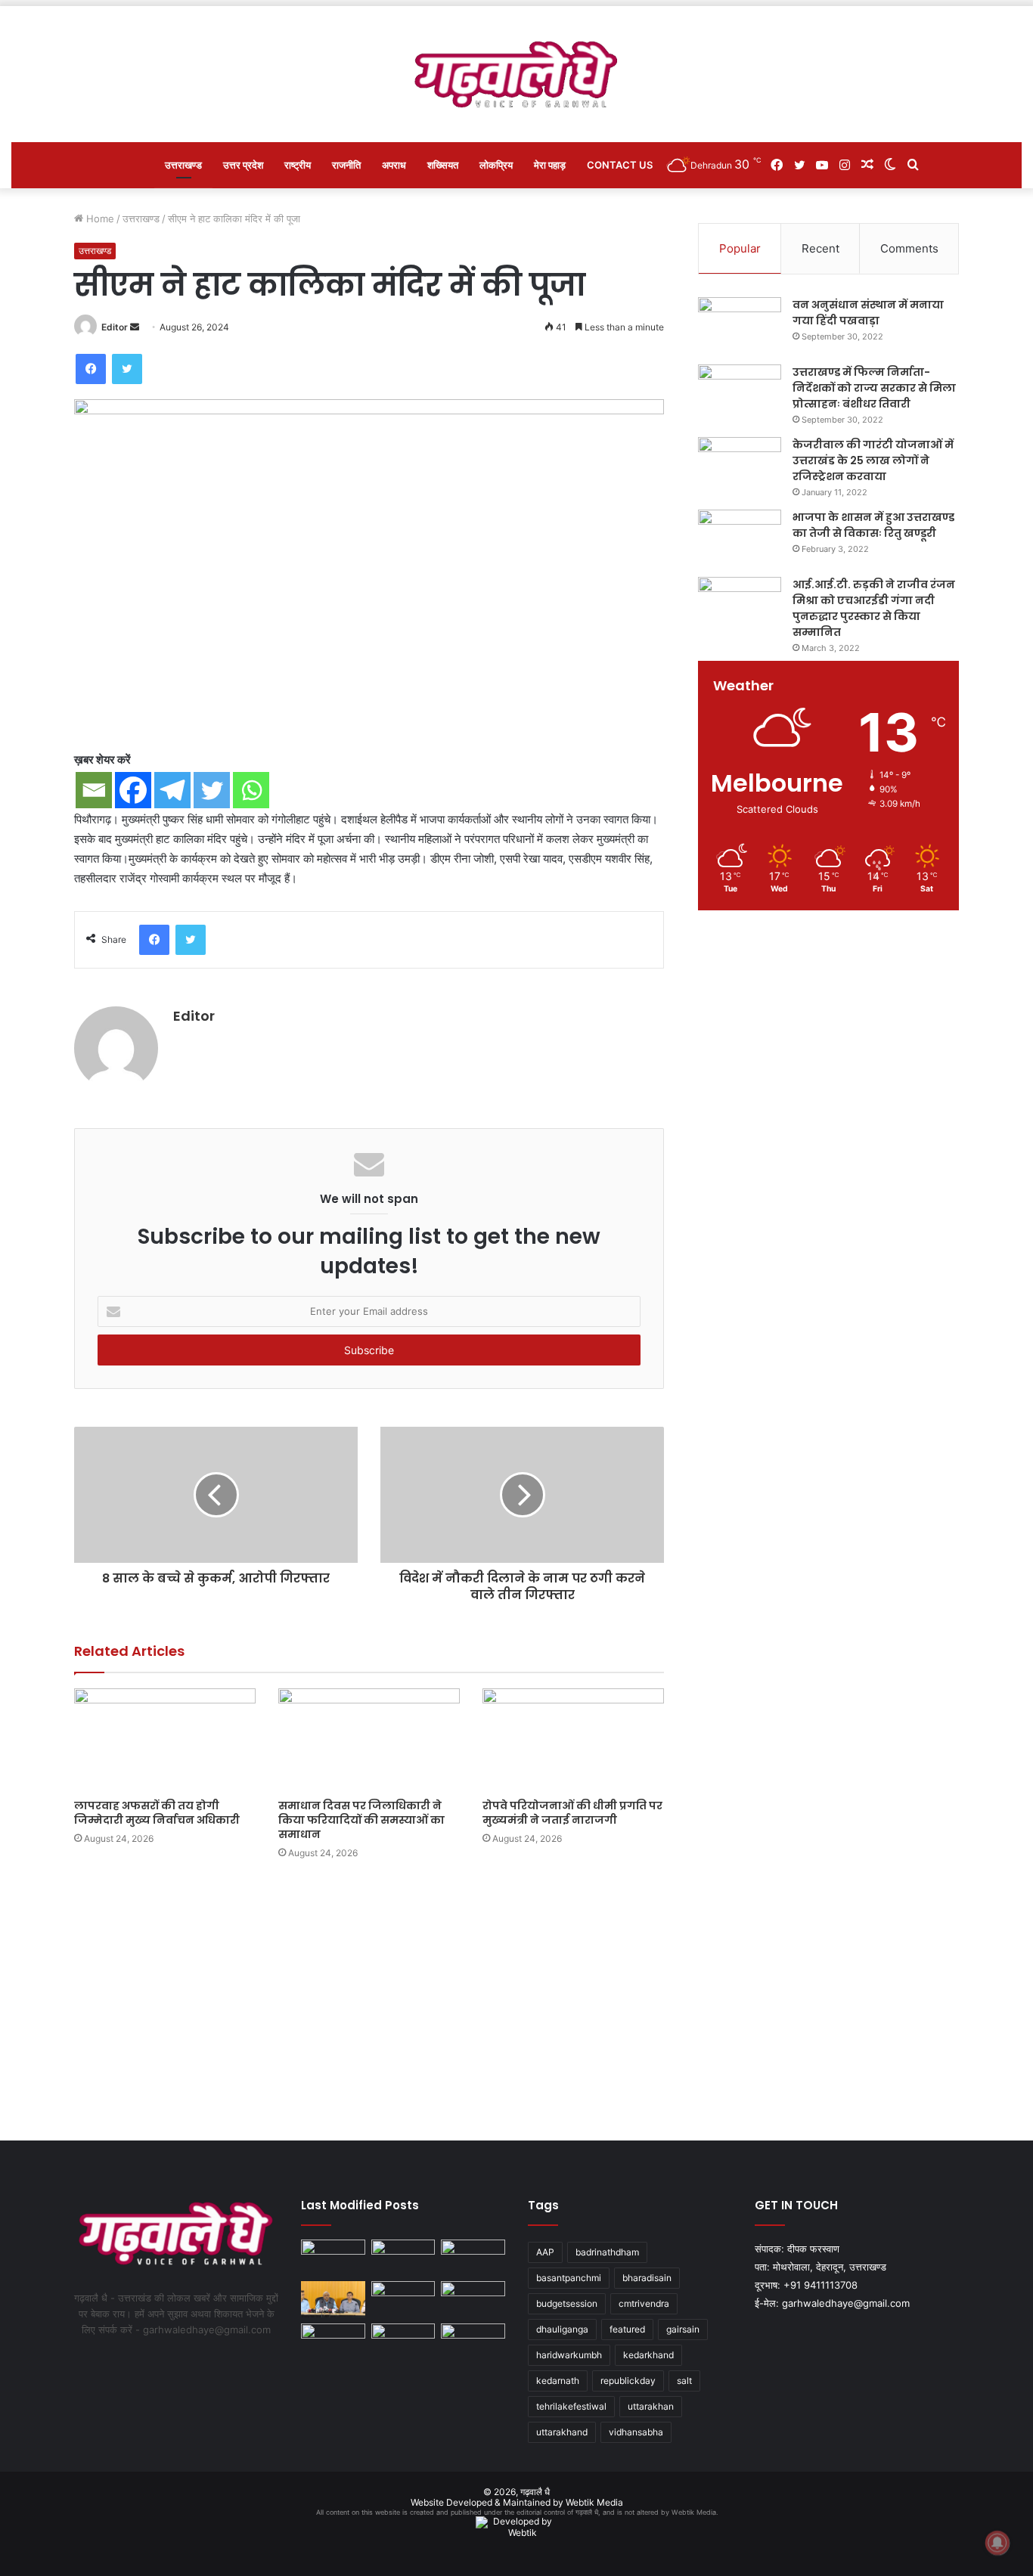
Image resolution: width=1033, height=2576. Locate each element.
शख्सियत (443, 165)
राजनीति (346, 165)
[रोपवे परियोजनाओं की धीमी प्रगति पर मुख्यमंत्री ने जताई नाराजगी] (573, 1739)
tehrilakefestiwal (571, 2406)
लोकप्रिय (496, 165)
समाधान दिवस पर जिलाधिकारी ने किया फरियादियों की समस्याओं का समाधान (361, 1820)
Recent (821, 248)
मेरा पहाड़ (550, 165)
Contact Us (620, 165)
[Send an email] (135, 327)
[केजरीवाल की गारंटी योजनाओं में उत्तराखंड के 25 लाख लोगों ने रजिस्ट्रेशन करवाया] (740, 465)
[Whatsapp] (251, 790)
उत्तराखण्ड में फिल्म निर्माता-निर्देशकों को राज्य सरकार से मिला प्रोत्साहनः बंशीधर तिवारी (874, 388)
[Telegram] (172, 790)
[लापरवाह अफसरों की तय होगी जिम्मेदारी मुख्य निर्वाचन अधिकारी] (165, 1739)
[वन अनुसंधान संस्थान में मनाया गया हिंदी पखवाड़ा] (740, 325)
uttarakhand (562, 2432)
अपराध (394, 165)
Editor (115, 327)
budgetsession (567, 2303)
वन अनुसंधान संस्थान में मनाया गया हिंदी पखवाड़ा (868, 313)
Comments (909, 248)
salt (684, 2381)
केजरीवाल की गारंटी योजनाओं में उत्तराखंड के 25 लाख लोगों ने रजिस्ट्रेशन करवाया (873, 460)
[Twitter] (127, 369)
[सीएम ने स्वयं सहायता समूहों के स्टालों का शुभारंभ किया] (333, 2342)
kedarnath (558, 2381)
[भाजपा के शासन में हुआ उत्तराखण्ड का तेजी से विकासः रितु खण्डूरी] (740, 538)
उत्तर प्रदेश (243, 165)
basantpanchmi (569, 2278)
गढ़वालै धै (535, 2492)
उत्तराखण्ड (183, 165)
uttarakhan (651, 2406)
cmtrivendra (644, 2303)
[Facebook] (91, 369)
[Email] (94, 790)
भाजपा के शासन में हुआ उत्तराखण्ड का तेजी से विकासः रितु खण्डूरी (873, 525)
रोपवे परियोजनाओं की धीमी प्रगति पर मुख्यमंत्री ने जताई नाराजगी (572, 1813)
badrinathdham (607, 2252)
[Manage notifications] (997, 2543)
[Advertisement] (516, 1997)
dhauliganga (562, 2329)
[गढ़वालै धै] (517, 74)
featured (627, 2329)
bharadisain (647, 2278)
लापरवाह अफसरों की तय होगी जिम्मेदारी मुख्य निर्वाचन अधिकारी (157, 1813)
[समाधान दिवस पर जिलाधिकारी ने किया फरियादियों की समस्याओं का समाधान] (369, 1739)
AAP (545, 2252)
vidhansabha (636, 2432)
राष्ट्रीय (298, 165)
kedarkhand (648, 2355)
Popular (740, 248)
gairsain (683, 2329)
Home (99, 219)
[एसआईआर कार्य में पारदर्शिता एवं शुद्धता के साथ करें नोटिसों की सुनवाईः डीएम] (473, 2299)
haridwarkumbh (569, 2355)
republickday (628, 2381)
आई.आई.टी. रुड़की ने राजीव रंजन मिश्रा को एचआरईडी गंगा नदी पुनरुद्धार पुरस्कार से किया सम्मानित (874, 608)
